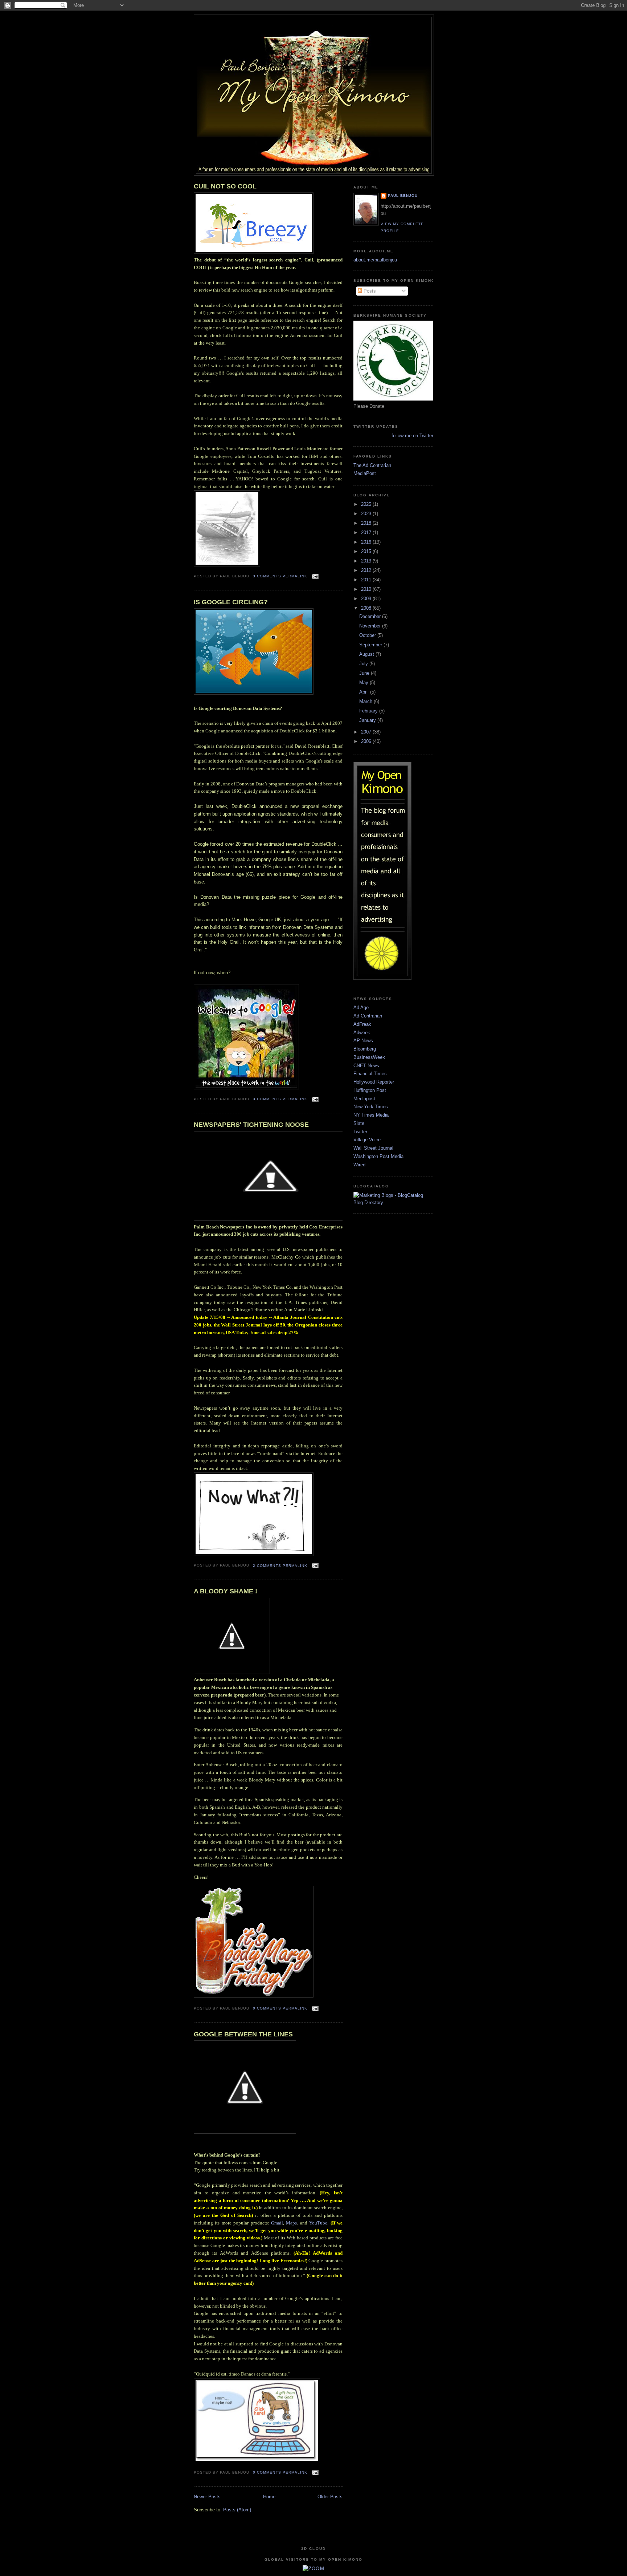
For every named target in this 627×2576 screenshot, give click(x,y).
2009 (367, 599)
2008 (367, 608)
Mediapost (364, 1099)
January (368, 720)
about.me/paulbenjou (375, 260)
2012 (367, 570)
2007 (367, 732)
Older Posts (330, 2497)
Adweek (362, 1033)
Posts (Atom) (237, 2510)
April (365, 692)
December (371, 616)
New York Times (371, 1107)
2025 (367, 504)
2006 (367, 741)
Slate (359, 1123)
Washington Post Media (378, 1156)
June (365, 673)
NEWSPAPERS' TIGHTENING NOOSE (251, 1125)
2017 (367, 533)
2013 (367, 561)
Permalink (295, 576)
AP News (363, 1041)
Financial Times (370, 1074)
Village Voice (367, 1140)
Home (269, 2497)
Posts (369, 291)
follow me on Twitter (412, 436)
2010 (367, 589)
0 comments (267, 2008)
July (364, 664)
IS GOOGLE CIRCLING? (231, 602)
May (364, 682)
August (367, 654)
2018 (367, 523)
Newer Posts (207, 2497)
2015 (367, 551)
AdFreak (362, 1024)
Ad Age (361, 1007)
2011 (367, 580)
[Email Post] (314, 576)
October (368, 635)
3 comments (267, 576)
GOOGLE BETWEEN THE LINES (243, 2034)
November (371, 626)
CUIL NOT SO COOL (225, 186)
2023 (367, 514)
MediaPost (365, 473)
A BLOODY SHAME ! (226, 1591)
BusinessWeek (369, 1057)
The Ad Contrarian (372, 465)
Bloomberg (365, 1049)
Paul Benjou (403, 196)
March (366, 701)
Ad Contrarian (368, 1016)
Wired (359, 1165)
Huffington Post (370, 1090)
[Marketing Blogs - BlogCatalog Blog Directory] (393, 1202)
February (369, 711)
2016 (367, 542)
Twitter (360, 1132)
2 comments (267, 1566)
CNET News (366, 1066)
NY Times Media (371, 1115)
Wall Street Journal (373, 1148)
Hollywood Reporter (374, 1082)
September (371, 645)
